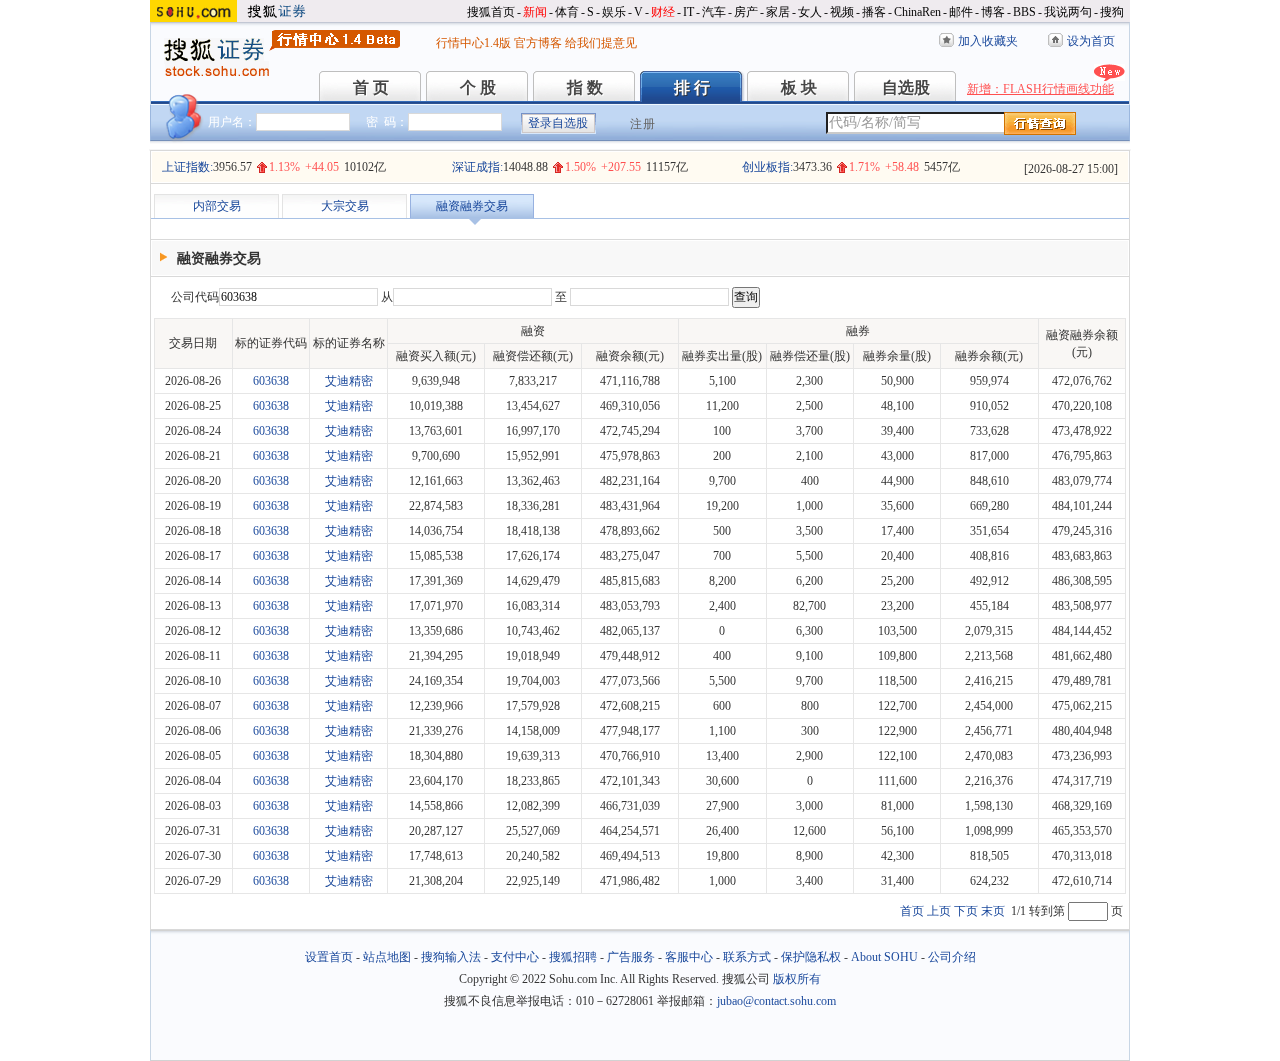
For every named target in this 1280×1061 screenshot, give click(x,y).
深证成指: (477, 167)
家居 (778, 12)
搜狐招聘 (573, 957)
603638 (271, 381)
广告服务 (631, 957)
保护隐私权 (811, 957)
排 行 (692, 87)
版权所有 (797, 979)
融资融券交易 (472, 206)
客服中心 (689, 957)
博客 (993, 12)
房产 (746, 12)
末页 (993, 911)
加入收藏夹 (988, 41)
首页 (912, 911)
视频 (842, 12)
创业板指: (767, 167)
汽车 (714, 12)
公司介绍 (952, 957)
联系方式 (747, 957)
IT (688, 12)
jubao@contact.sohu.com (776, 1001)
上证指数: (187, 167)
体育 (567, 12)
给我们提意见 (601, 43)
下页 (966, 911)
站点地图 (387, 957)
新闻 (535, 12)
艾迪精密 (349, 381)
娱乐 (614, 12)
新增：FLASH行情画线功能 (1040, 89)
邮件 (961, 12)
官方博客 (538, 43)
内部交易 (217, 206)
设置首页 (329, 957)
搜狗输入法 (451, 957)
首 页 (371, 87)
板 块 (799, 87)
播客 (874, 12)
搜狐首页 (491, 12)
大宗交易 (345, 206)
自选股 (906, 87)
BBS (1024, 12)
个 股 (478, 87)
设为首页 (1091, 41)
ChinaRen (917, 12)
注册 (643, 124)
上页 (939, 911)
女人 (810, 12)
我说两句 (1068, 12)
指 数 (585, 87)
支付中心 (515, 957)
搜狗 (1112, 12)
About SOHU (884, 957)
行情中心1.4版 (473, 43)
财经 (663, 12)
